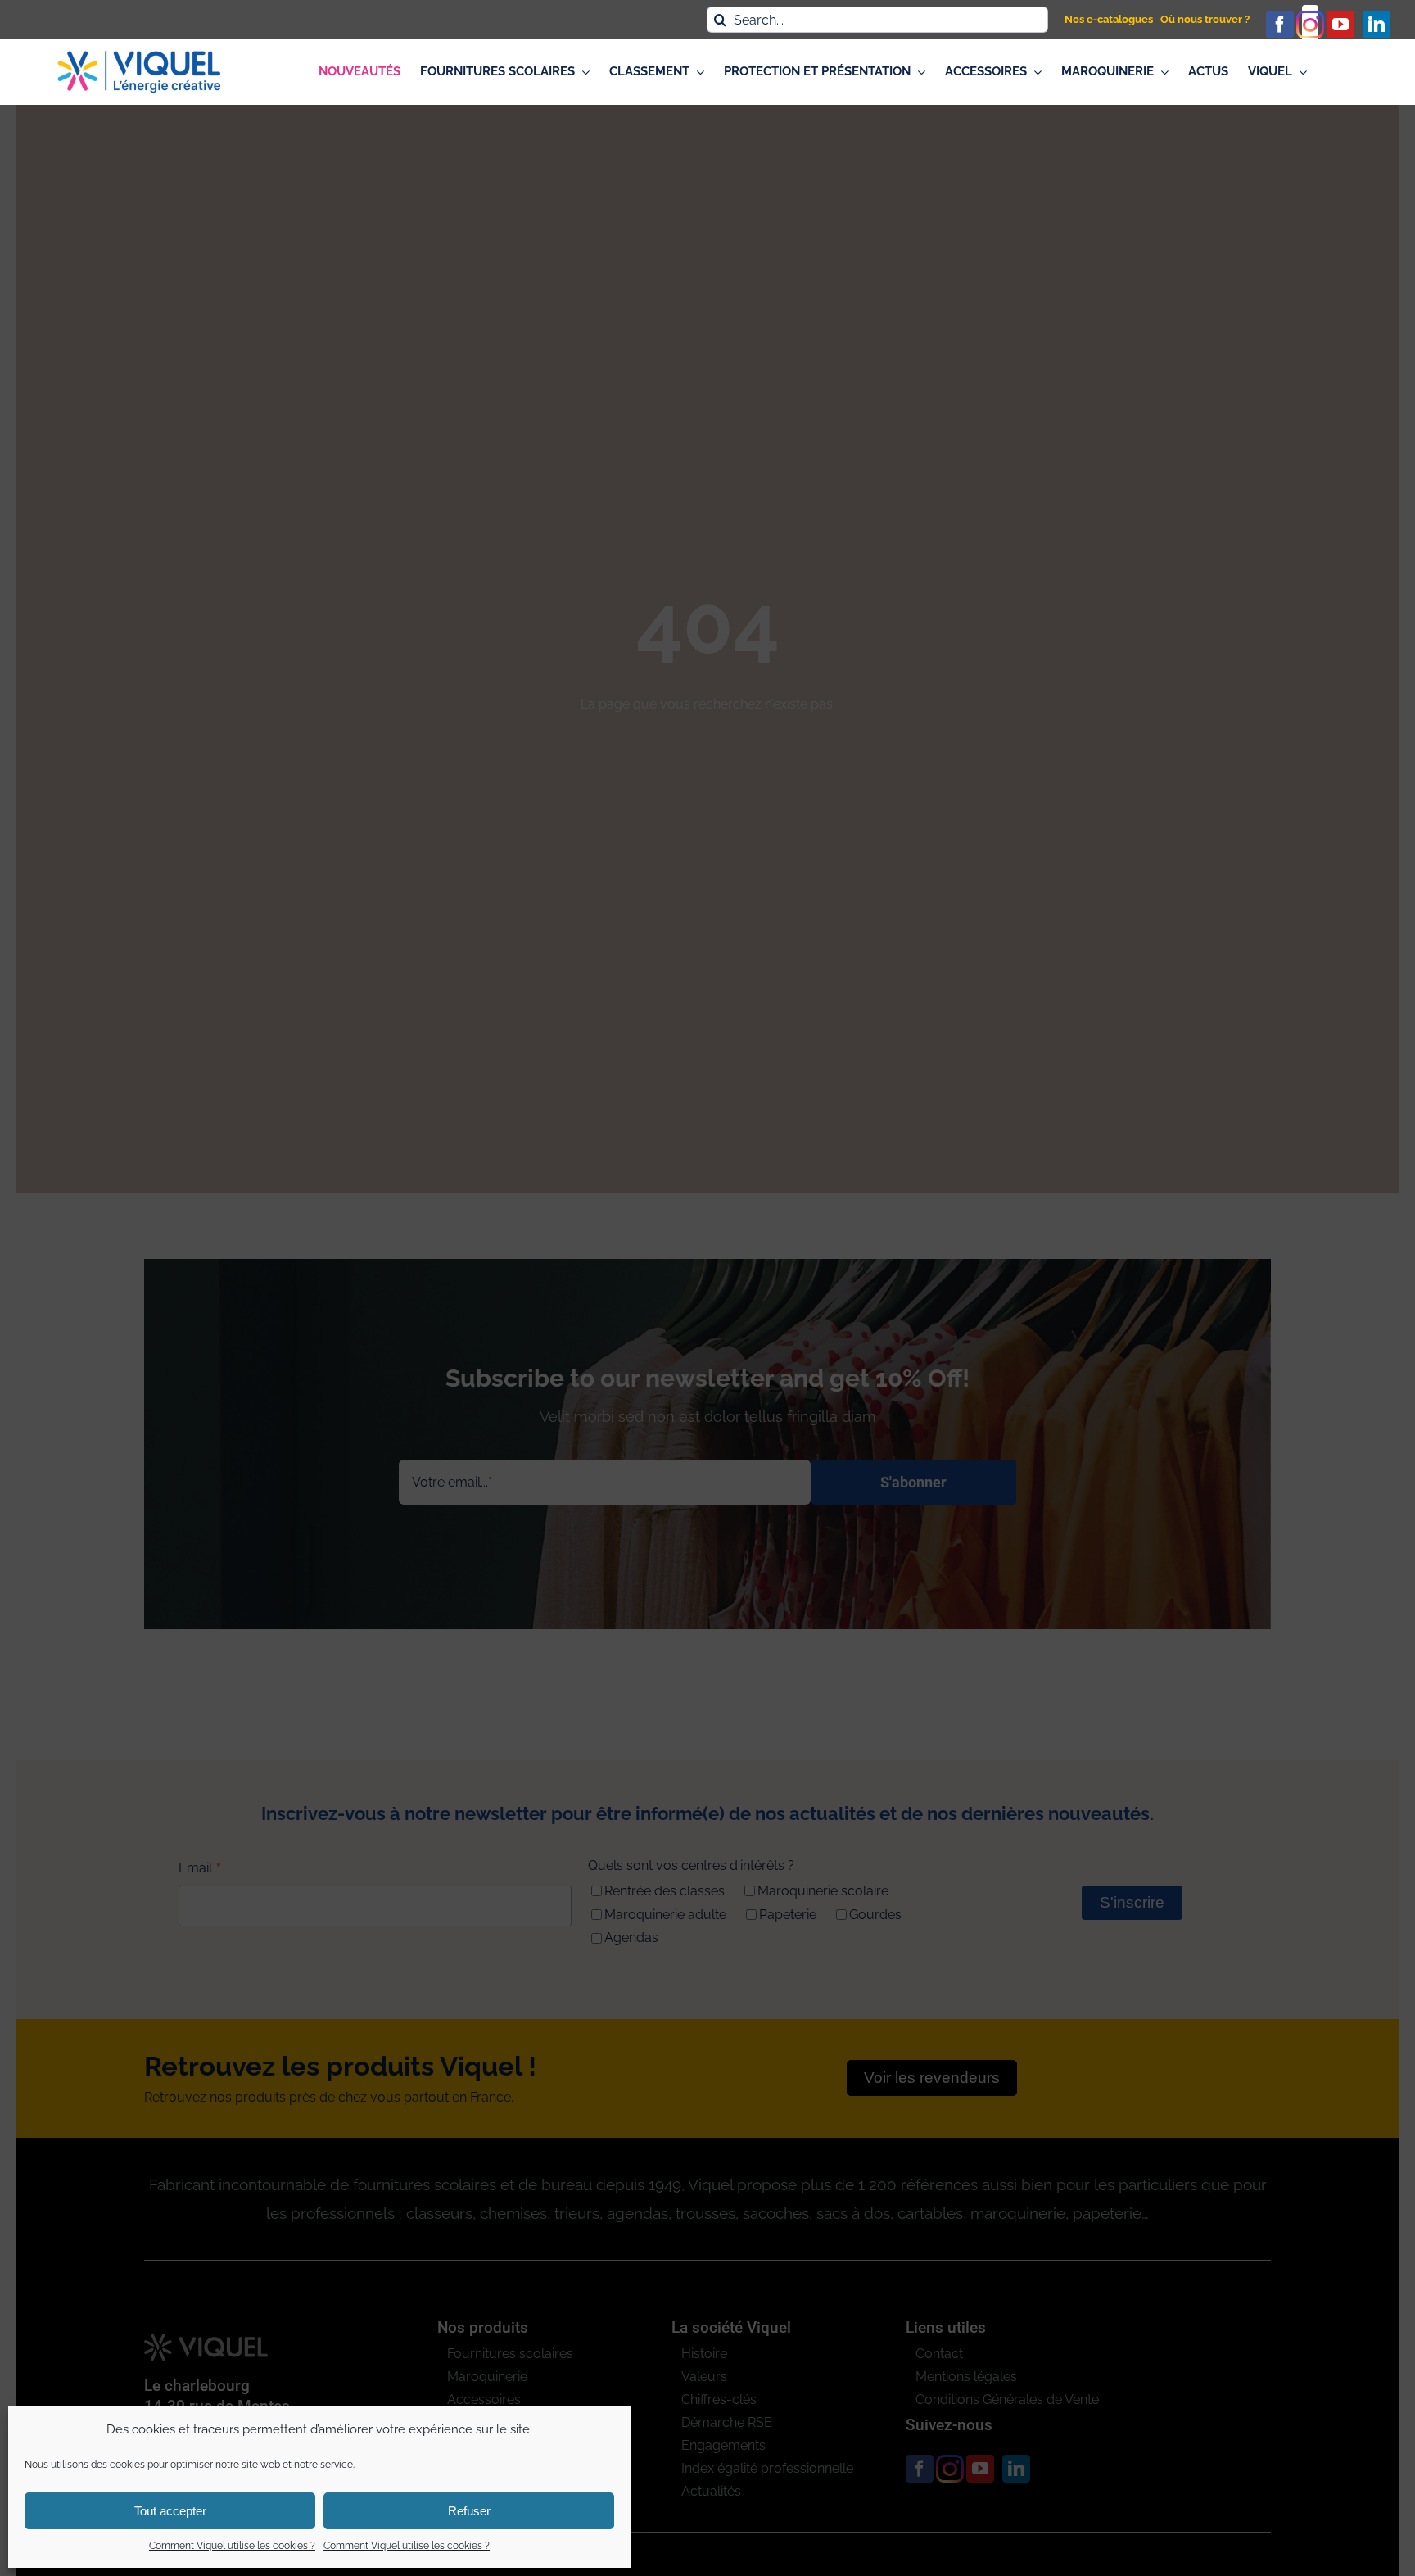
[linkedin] (1377, 25)
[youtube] (1340, 25)
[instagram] (1310, 25)
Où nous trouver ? (1205, 19)
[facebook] (1280, 25)
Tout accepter (170, 2511)
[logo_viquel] (139, 57)
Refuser (469, 2511)
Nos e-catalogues (1109, 19)
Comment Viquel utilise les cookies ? (232, 2546)
